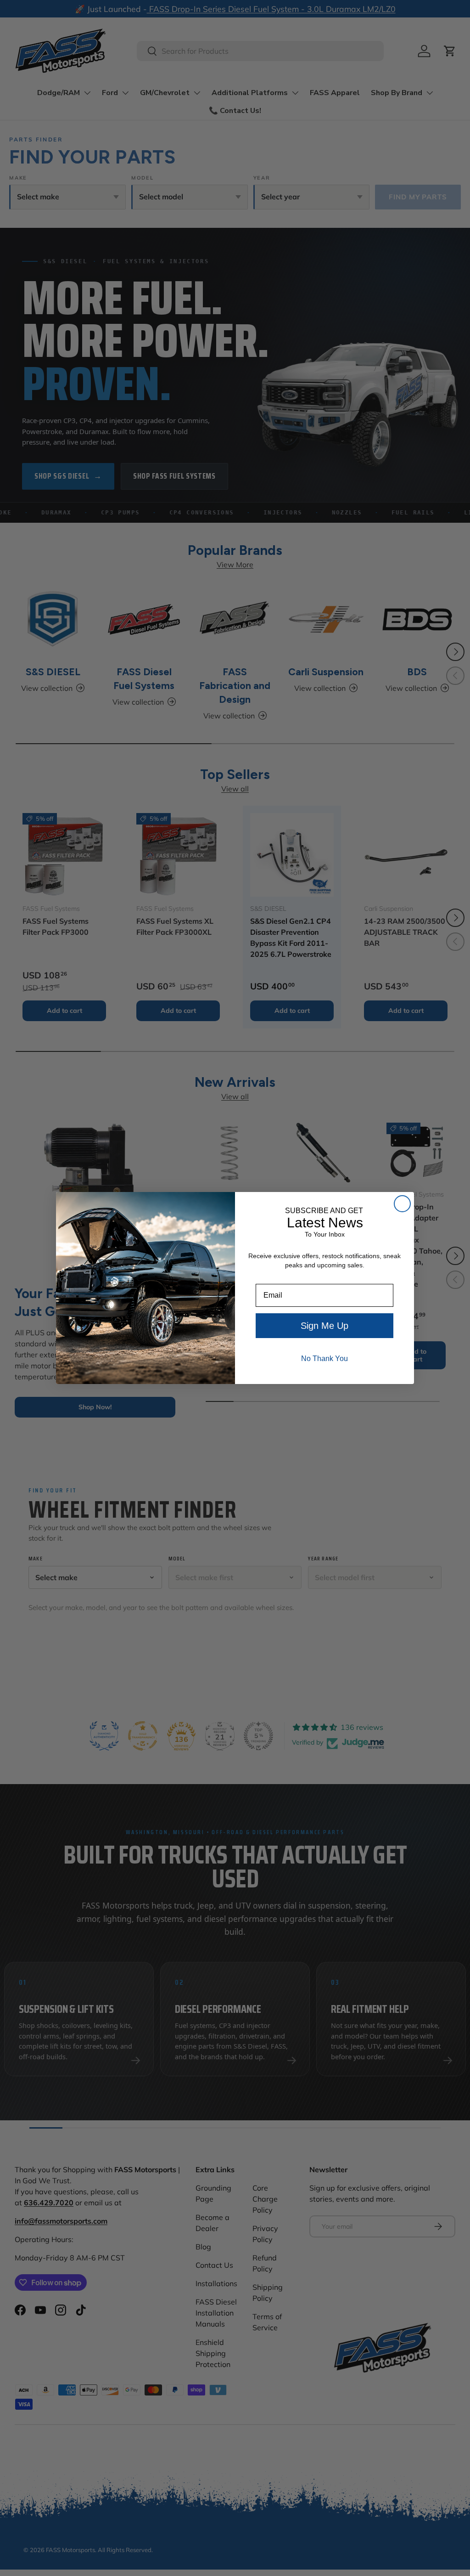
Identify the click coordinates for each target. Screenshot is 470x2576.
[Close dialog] (402, 1204)
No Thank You (325, 1359)
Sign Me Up (325, 1326)
